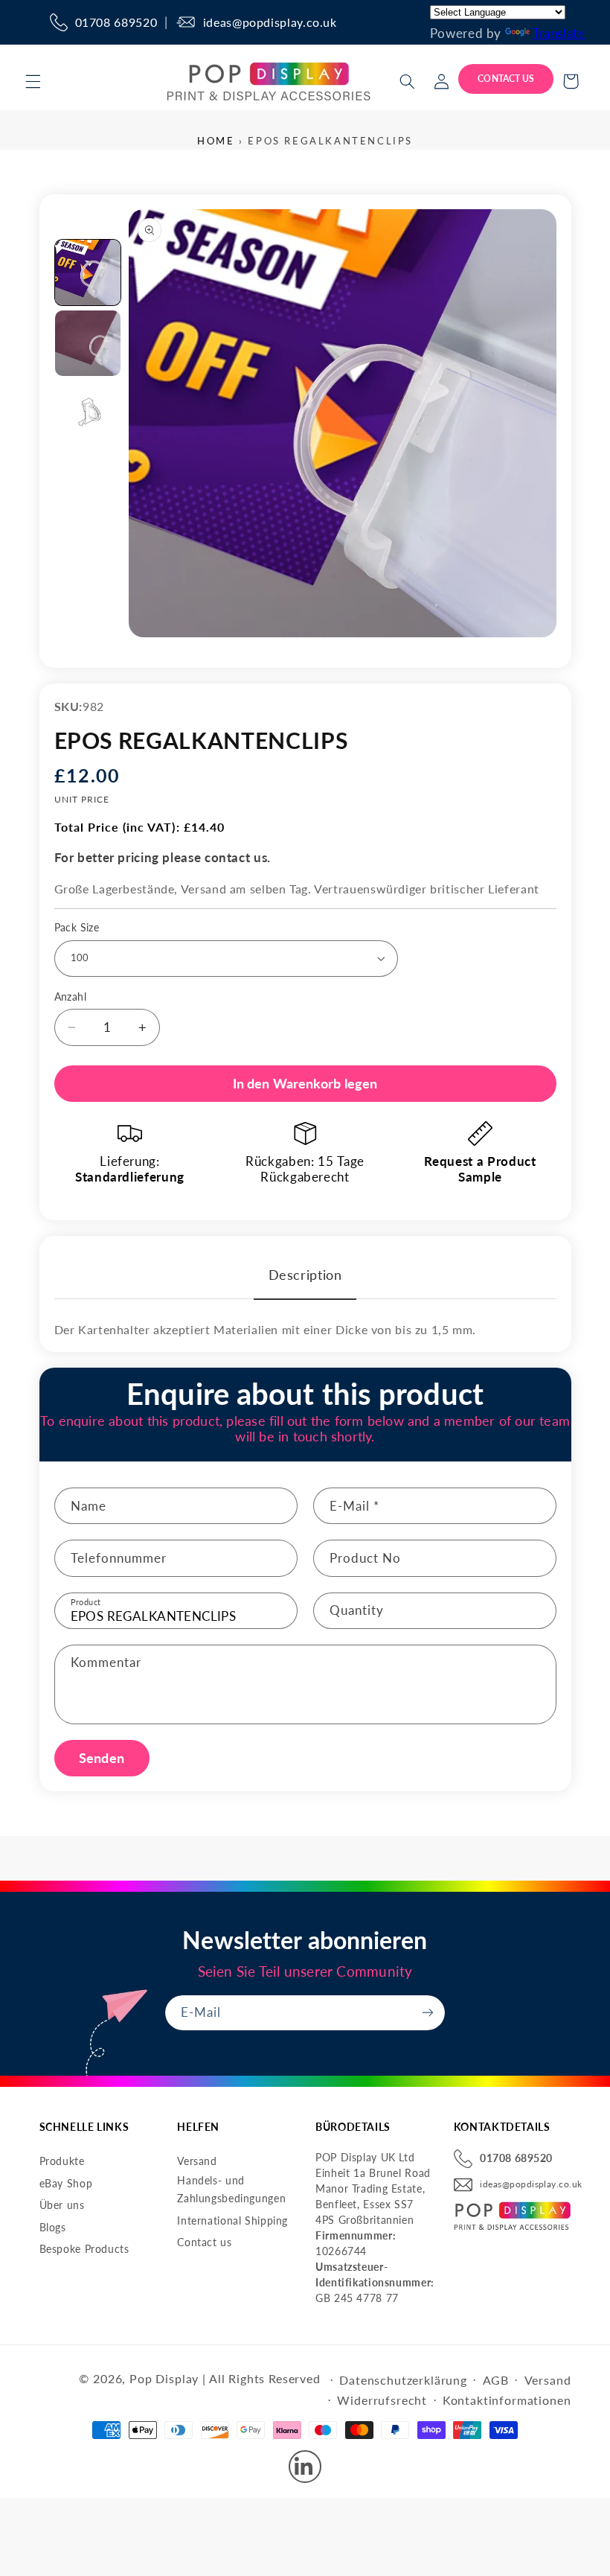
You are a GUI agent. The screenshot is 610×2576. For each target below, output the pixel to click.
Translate (559, 33)
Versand (197, 2161)
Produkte (62, 2161)
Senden (102, 1758)
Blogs (53, 2227)
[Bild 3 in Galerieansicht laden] (88, 414)
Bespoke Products (84, 2249)
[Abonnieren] (428, 2013)
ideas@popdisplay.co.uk (270, 22)
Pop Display (164, 2378)
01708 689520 (116, 22)
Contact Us (506, 79)
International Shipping (232, 2220)
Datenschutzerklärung (403, 2380)
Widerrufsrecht (382, 2400)
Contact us (204, 2242)
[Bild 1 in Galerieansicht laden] (88, 272)
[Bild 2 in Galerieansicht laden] (88, 343)
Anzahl (71, 997)
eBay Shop (66, 2183)
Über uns (62, 2205)
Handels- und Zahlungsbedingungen (231, 2190)
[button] (33, 81)
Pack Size (77, 928)
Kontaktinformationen (507, 2400)
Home (216, 141)
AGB (496, 2380)
